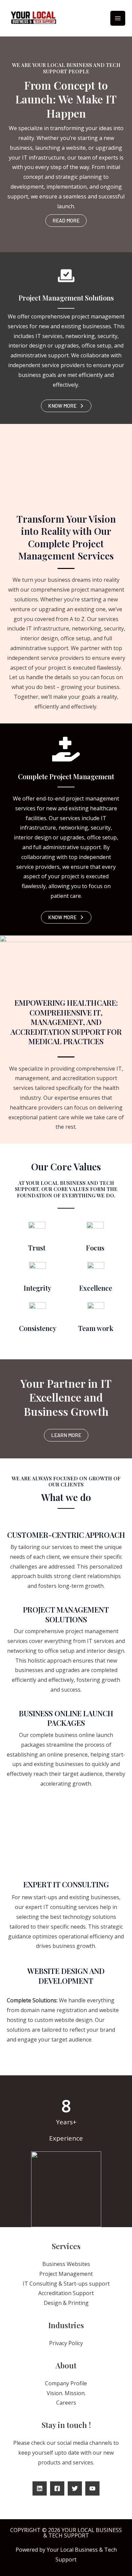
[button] (66, 221)
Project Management (66, 2274)
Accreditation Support (66, 2293)
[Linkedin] (40, 2488)
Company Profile (66, 2383)
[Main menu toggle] (118, 18)
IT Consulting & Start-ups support (66, 2284)
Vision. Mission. (66, 2393)
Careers (66, 2403)
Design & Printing (66, 2303)
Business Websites (66, 2264)
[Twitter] (75, 2488)
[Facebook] (57, 2488)
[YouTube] (92, 2488)
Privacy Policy (66, 2343)
